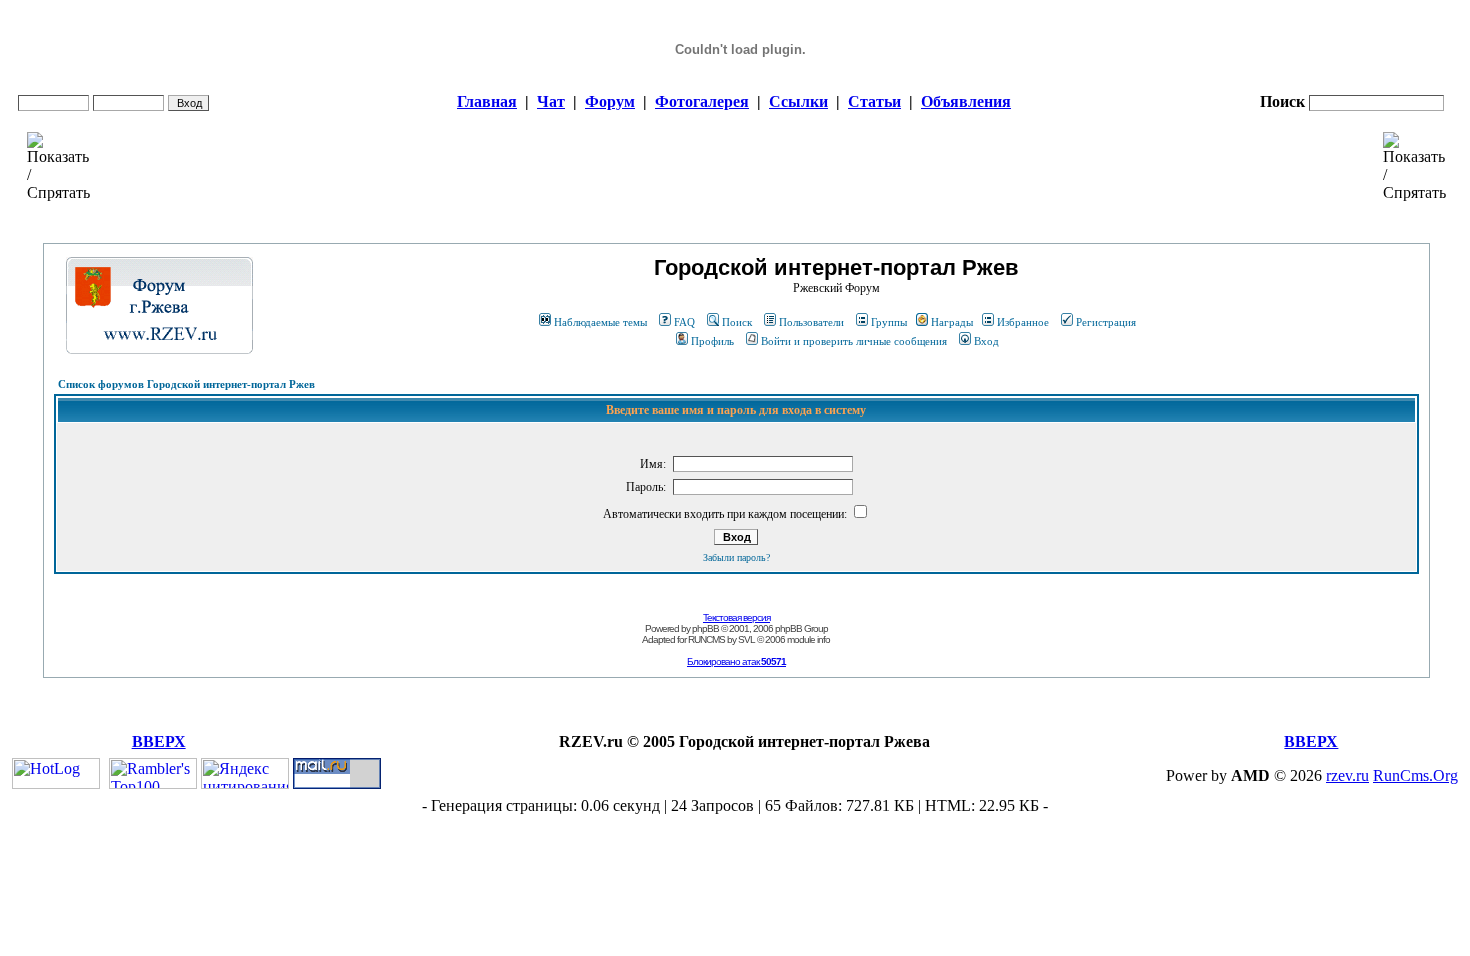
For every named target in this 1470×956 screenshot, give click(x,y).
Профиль (712, 341)
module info (808, 639)
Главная (487, 101)
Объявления (966, 101)
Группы (889, 322)
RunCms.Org (1415, 775)
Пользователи (811, 322)
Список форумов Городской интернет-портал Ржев (186, 384)
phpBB (705, 628)
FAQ (684, 322)
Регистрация (1106, 322)
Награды (952, 322)
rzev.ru (1347, 775)
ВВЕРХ (159, 741)
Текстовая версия (736, 617)
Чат (551, 101)
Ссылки (798, 101)
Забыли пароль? (736, 557)
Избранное (1023, 322)
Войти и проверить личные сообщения (854, 341)
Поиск (737, 322)
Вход (986, 341)
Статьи (874, 101)
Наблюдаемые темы (600, 322)
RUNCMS (706, 639)
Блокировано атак (736, 661)
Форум (610, 101)
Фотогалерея (702, 101)
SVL (746, 639)
